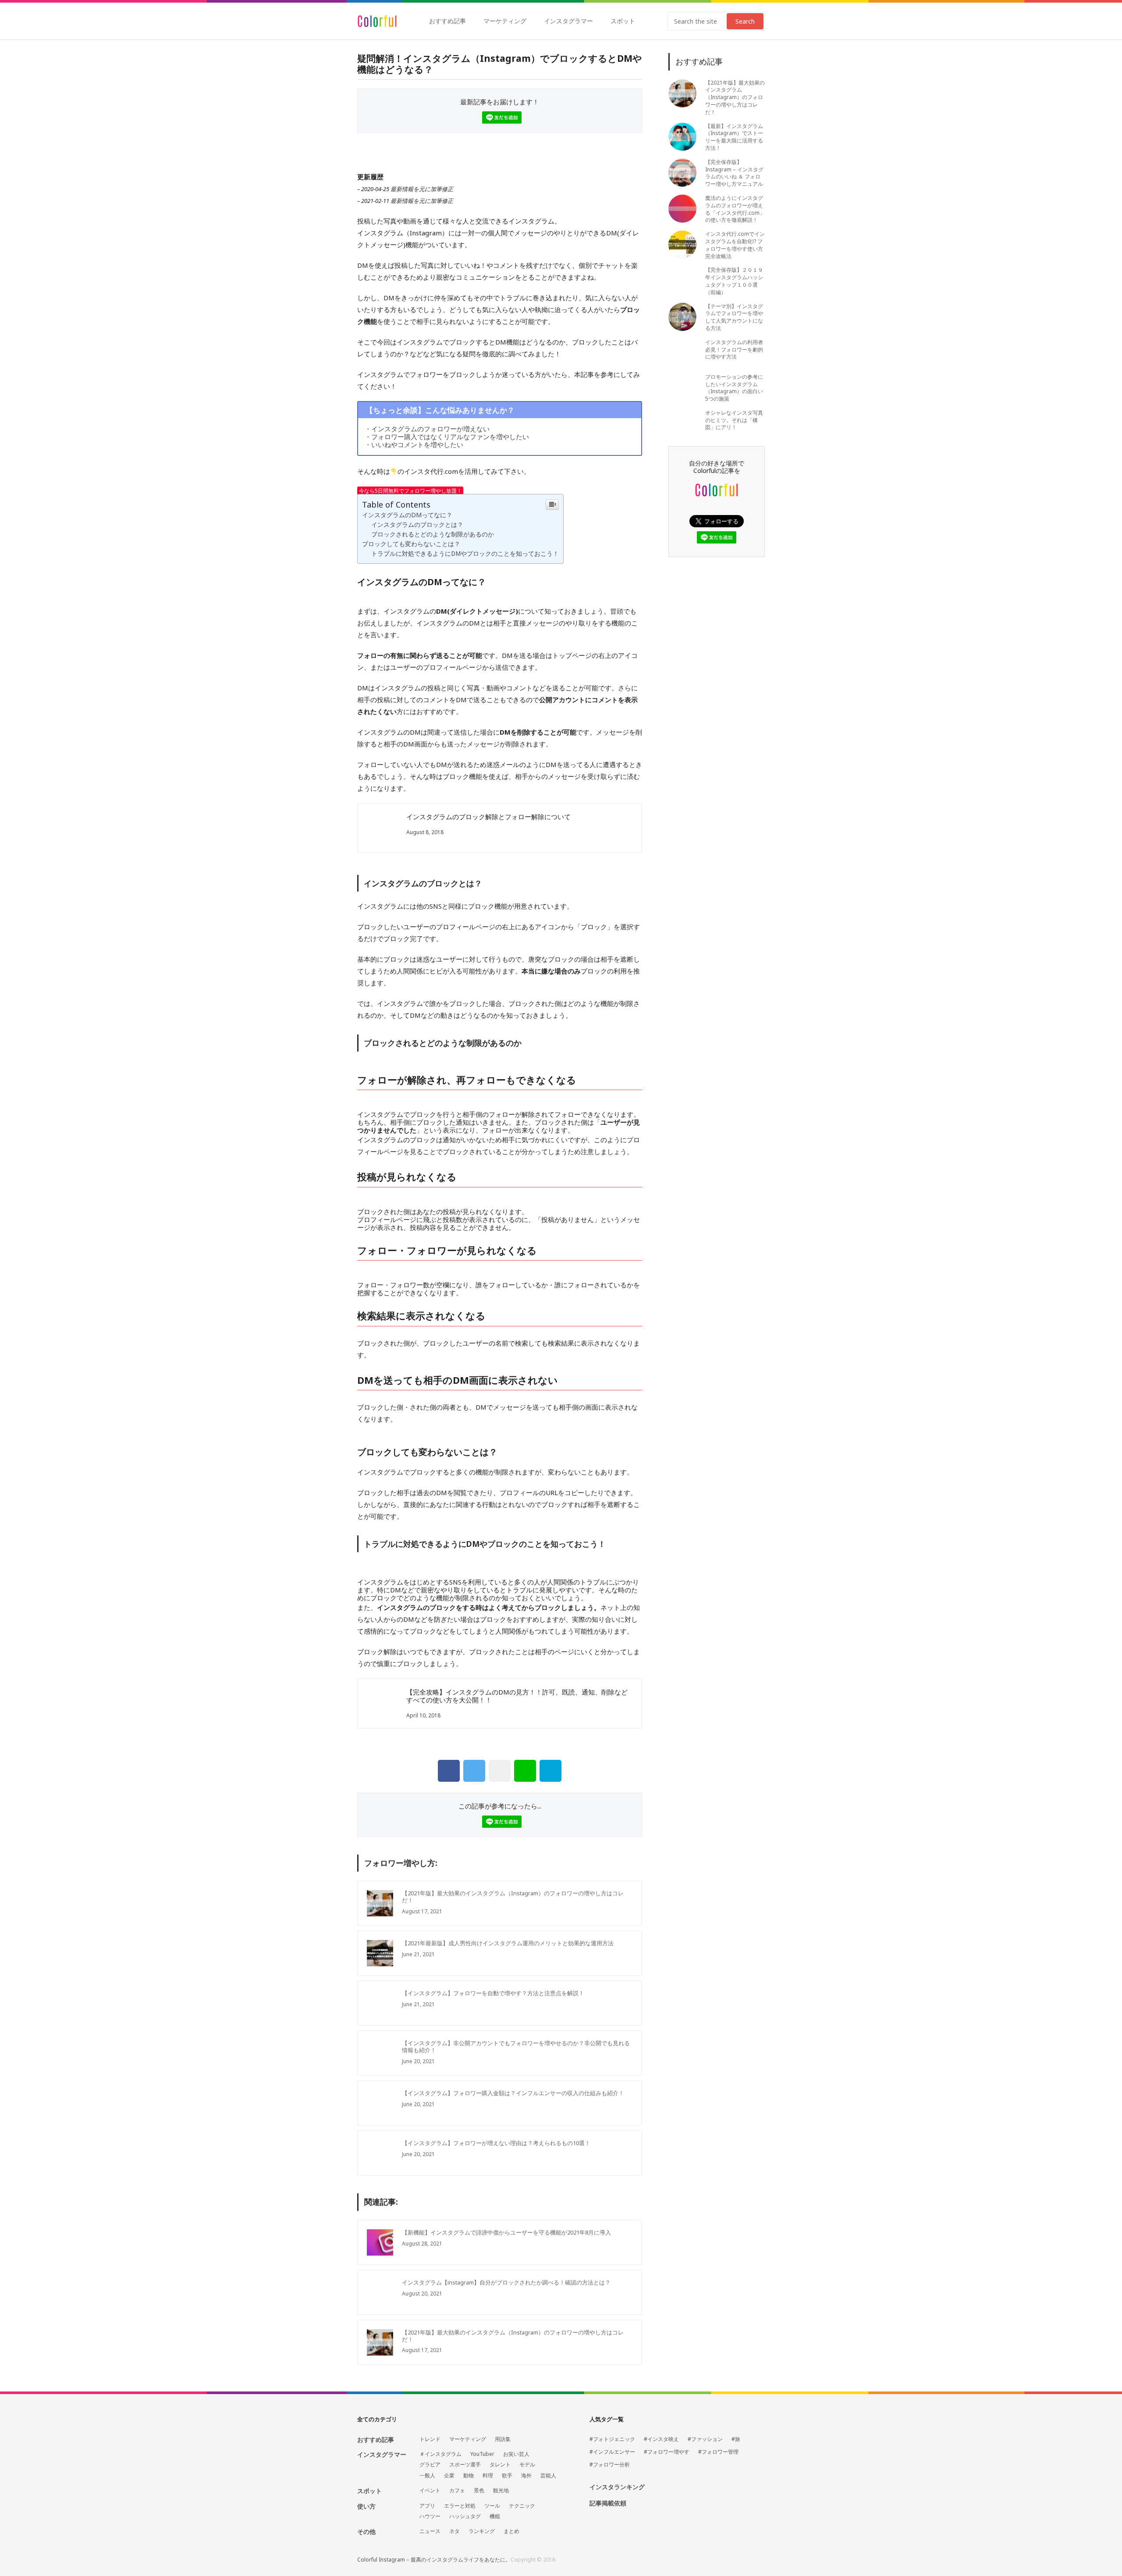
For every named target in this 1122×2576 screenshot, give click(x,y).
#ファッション (705, 2439)
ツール (492, 2506)
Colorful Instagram (377, 21)
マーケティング (505, 21)
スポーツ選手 (465, 2465)
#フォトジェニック (612, 2439)
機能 (495, 2516)
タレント (500, 2465)
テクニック (522, 2506)
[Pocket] (500, 1771)
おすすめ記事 (447, 21)
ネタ (454, 2531)
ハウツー (430, 2516)
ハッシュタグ (465, 2516)
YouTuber (482, 2454)
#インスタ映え (661, 2439)
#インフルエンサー (612, 2452)
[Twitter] (474, 1771)
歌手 (507, 2476)
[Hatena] (550, 1771)
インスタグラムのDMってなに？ (407, 515)
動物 (469, 2476)
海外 (526, 2476)
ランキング (482, 2531)
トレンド (430, 2439)
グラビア (430, 2465)
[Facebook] (449, 1771)
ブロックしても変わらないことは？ (411, 544)
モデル (527, 2465)
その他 (366, 2532)
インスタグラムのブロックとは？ (417, 525)
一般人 (427, 2476)
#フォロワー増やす (667, 2452)
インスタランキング (617, 2487)
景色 (479, 2491)
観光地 (501, 2491)
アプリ (427, 2506)
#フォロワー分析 (610, 2465)
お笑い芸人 (516, 2454)
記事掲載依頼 (608, 2503)
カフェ (457, 2491)
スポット (623, 21)
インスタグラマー (568, 21)
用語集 (503, 2439)
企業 (449, 2476)
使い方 (366, 2506)
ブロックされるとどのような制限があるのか (433, 534)
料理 (488, 2476)
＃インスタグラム (440, 2454)
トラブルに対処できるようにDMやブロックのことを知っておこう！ (465, 554)
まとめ (511, 2531)
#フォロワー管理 (718, 2452)
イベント (430, 2491)
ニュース (430, 2531)
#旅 (736, 2439)
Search (745, 21)
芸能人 (548, 2476)
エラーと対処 (460, 2506)
